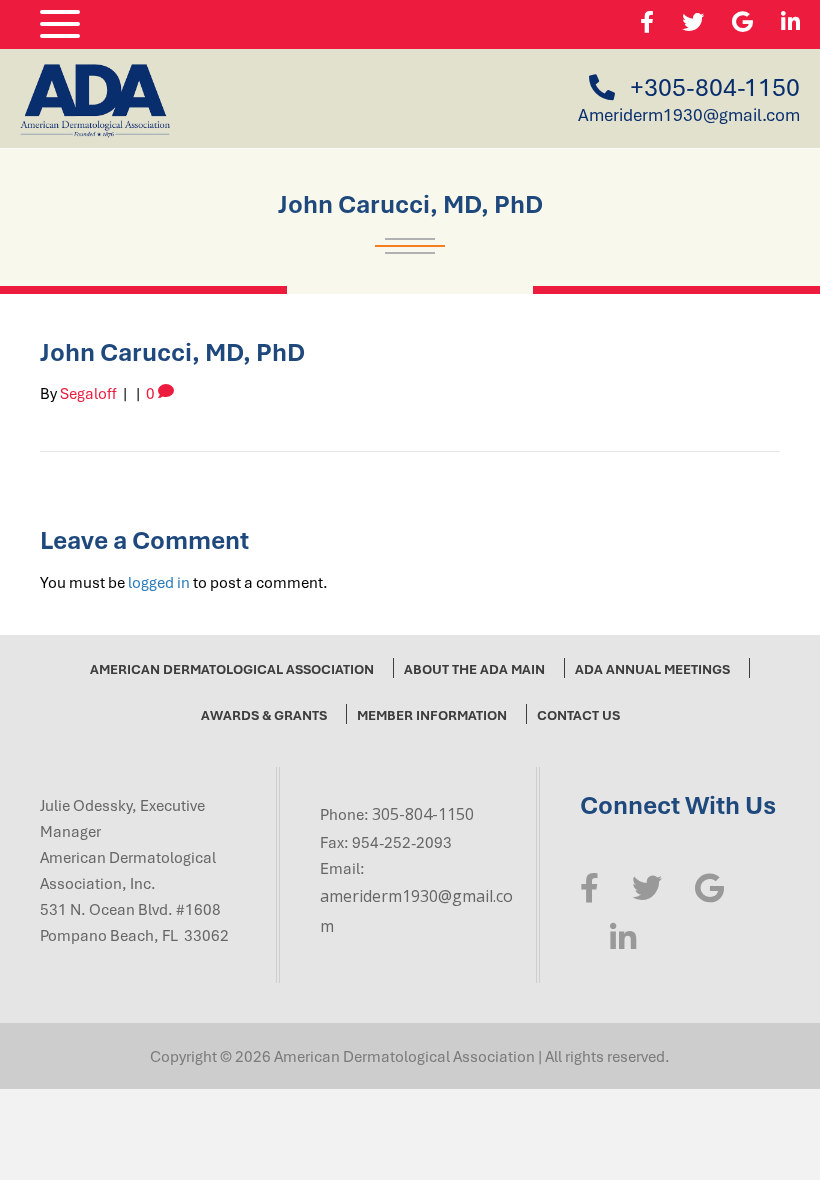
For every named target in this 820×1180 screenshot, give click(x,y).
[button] (55, 24)
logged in (159, 582)
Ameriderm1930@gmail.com (689, 114)
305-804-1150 (423, 814)
